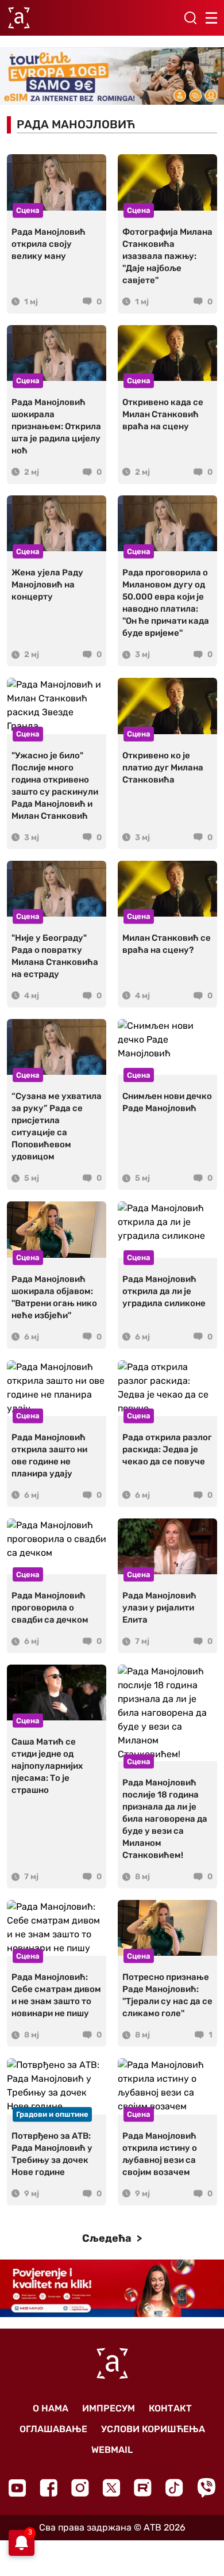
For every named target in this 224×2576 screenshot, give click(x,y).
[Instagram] (80, 2488)
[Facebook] (49, 2488)
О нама (51, 2408)
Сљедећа (108, 2238)
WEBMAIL (112, 2450)
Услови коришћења (153, 2429)
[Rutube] (143, 2488)
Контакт (170, 2408)
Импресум (109, 2408)
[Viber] (206, 2488)
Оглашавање (53, 2429)
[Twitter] (111, 2488)
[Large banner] (112, 76)
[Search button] (190, 18)
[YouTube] (17, 2488)
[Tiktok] (174, 2488)
